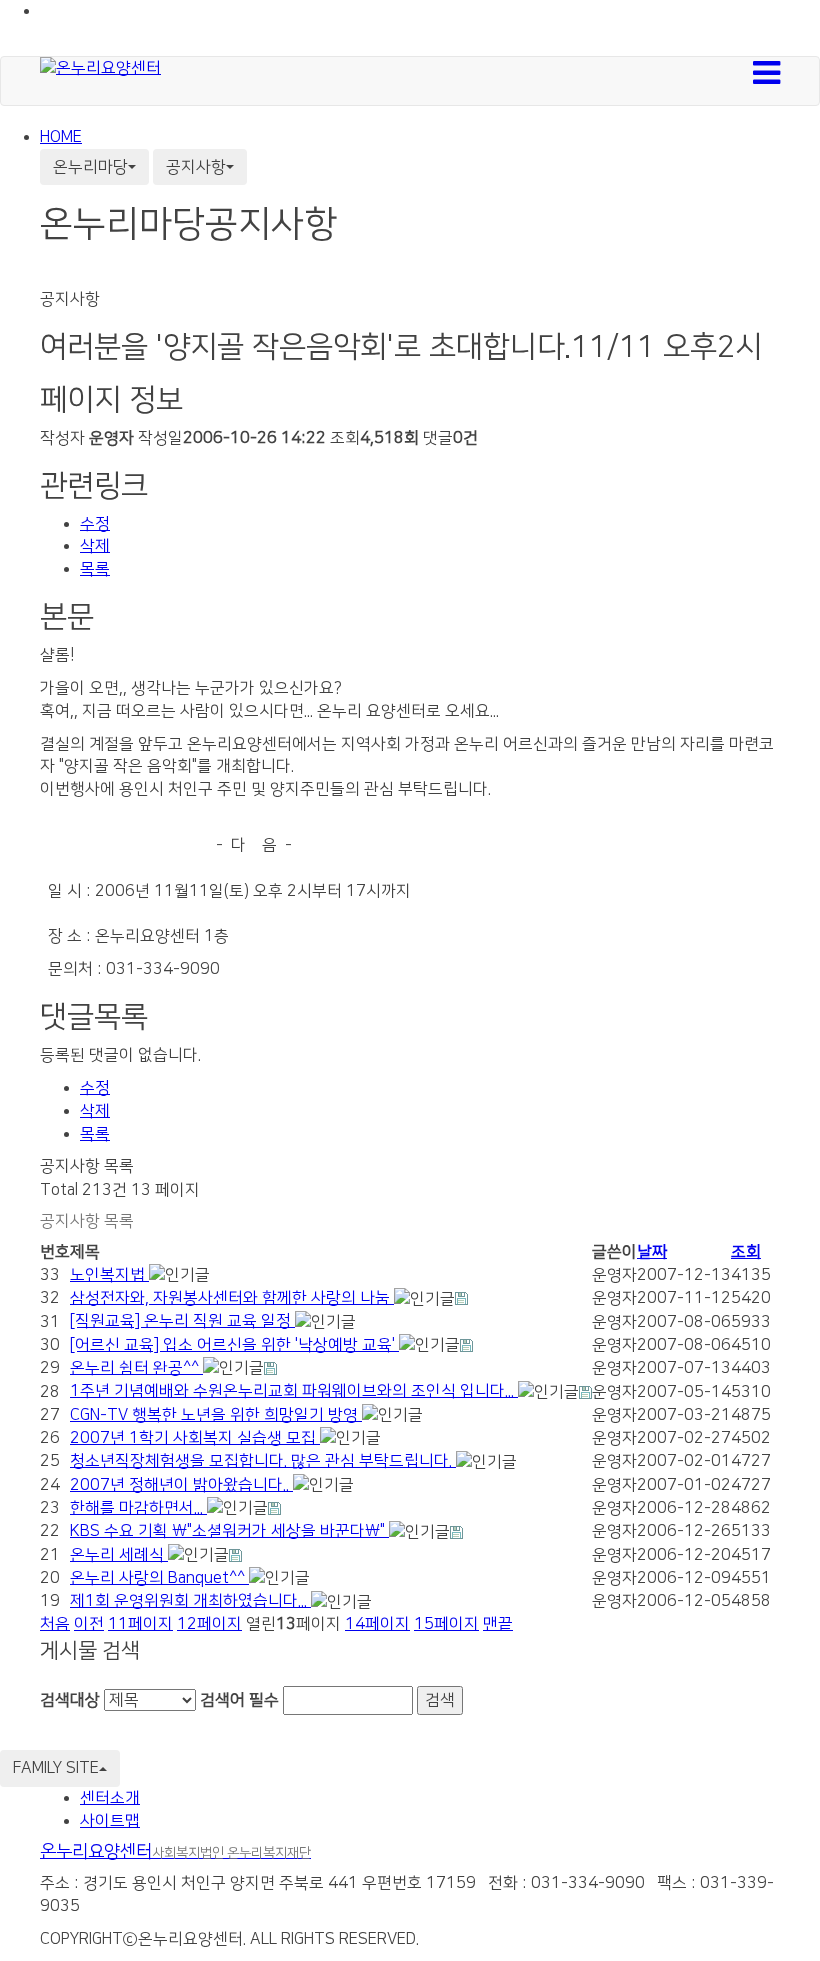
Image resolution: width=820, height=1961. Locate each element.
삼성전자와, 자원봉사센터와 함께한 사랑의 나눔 (232, 1298)
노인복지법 (109, 1275)
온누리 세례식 (119, 1555)
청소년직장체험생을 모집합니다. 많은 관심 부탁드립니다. (263, 1461)
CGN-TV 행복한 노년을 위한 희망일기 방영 (216, 1415)
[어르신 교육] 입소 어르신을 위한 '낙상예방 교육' (234, 1345)
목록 (95, 569)
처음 (55, 1624)
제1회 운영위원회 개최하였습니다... (190, 1601)
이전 (89, 1624)
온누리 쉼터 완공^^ (136, 1368)
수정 (95, 524)
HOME (61, 137)
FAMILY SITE (56, 1768)
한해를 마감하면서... (138, 1508)
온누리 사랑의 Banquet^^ (159, 1578)
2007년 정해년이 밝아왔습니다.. (181, 1485)
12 (209, 1624)
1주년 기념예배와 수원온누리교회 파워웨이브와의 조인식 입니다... (294, 1391)
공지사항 (196, 167)
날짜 (652, 1252)
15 (446, 1624)
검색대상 (70, 1700)
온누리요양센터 (175, 1852)
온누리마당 (90, 167)
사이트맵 (110, 1821)
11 (140, 1624)
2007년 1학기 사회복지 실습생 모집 (195, 1438)
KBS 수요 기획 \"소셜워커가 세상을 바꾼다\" (229, 1531)
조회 (746, 1252)
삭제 (95, 546)
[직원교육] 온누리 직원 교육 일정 (182, 1321)
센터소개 (110, 1798)
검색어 (239, 1700)
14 (377, 1624)
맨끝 (498, 1624)
